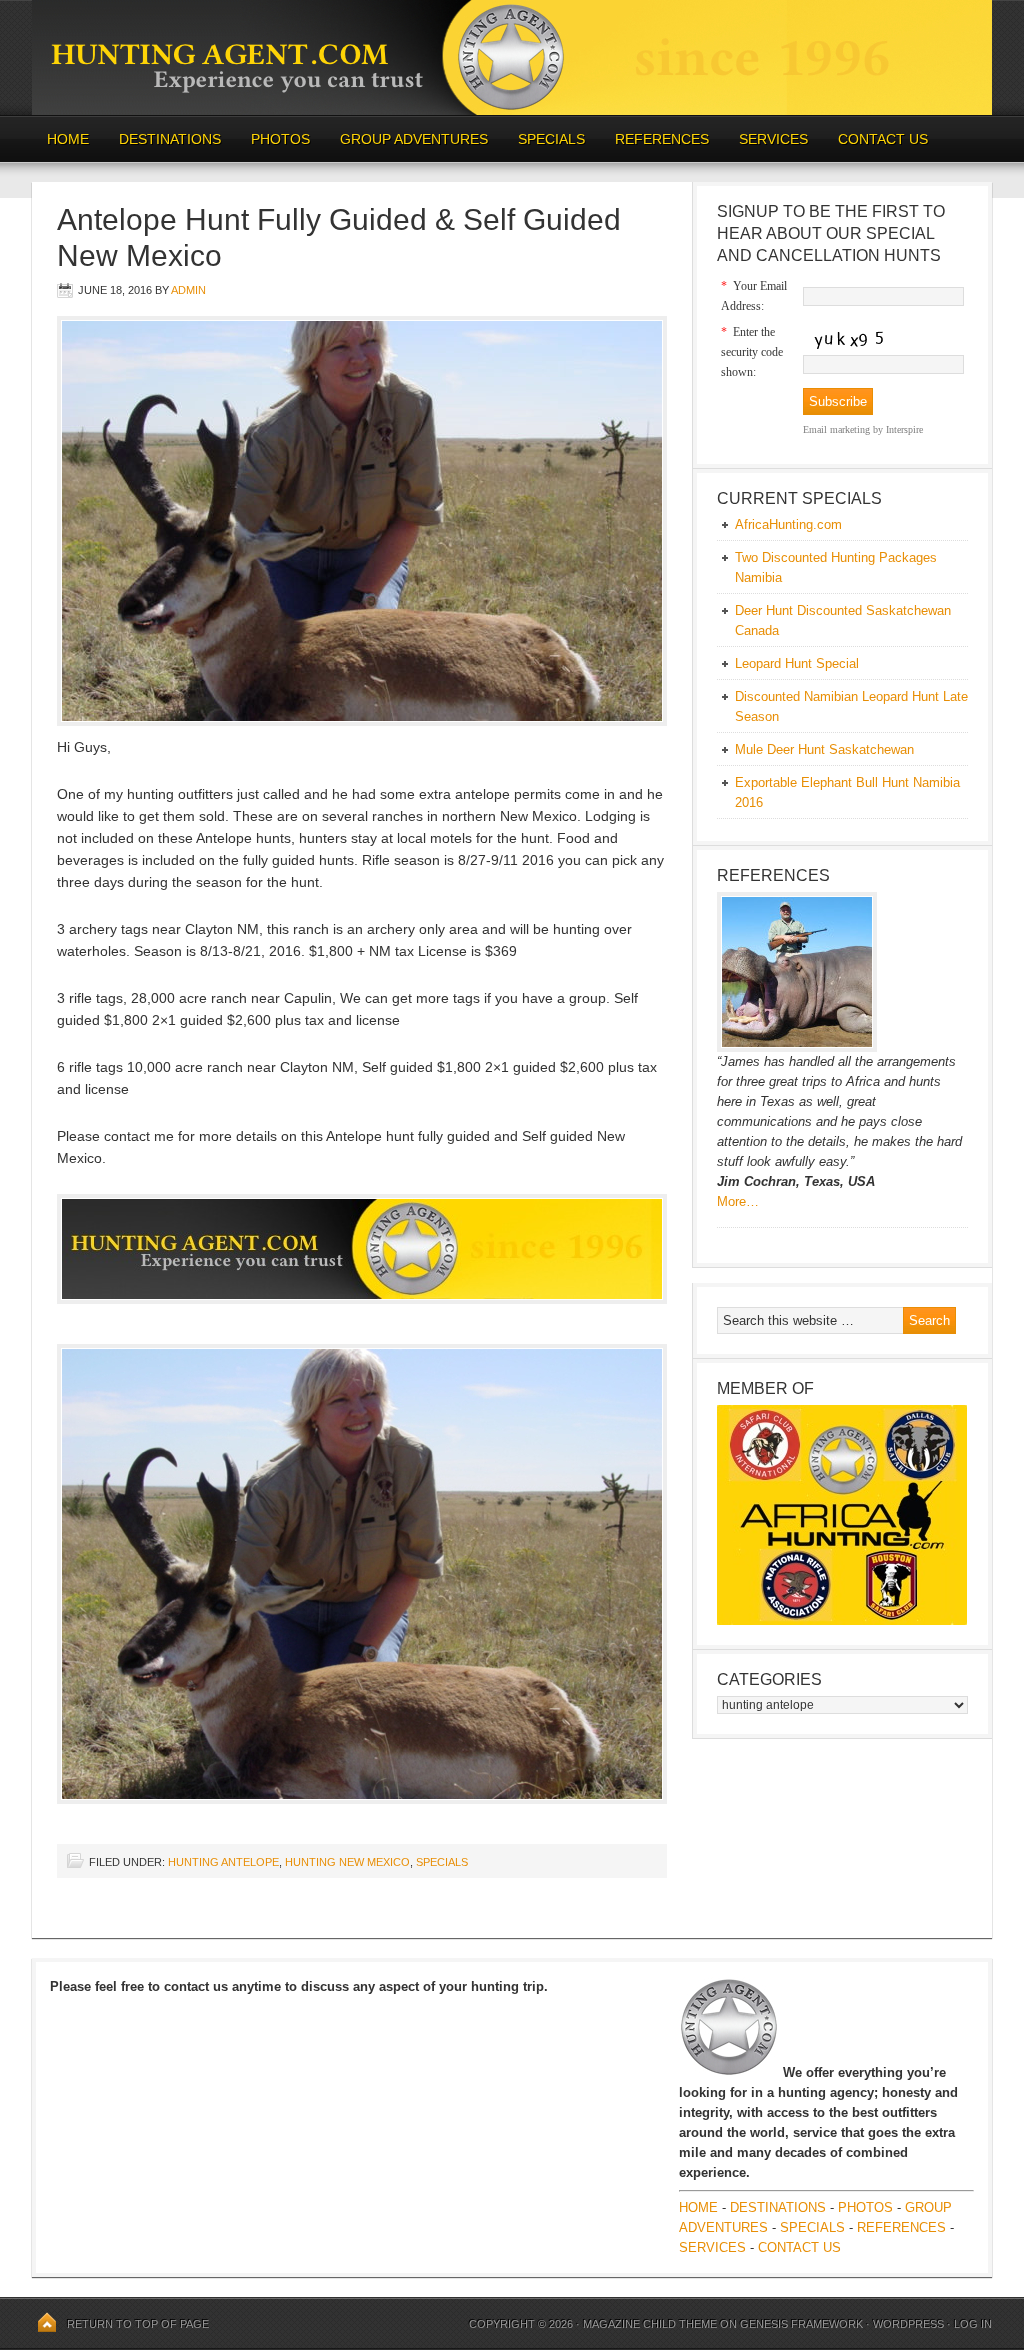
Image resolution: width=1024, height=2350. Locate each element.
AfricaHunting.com (788, 524)
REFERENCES (662, 139)
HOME (68, 139)
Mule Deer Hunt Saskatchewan (824, 749)
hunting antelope (223, 1862)
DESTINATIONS (162, 139)
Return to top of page (138, 2324)
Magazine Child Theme (650, 2324)
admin (188, 290)
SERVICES (773, 139)
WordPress (908, 2324)
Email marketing (836, 429)
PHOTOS (273, 139)
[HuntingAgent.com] (512, 110)
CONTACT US (883, 139)
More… (738, 1201)
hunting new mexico (347, 1862)
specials (442, 1862)
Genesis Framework (801, 2324)
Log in (973, 2324)
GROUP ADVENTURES (414, 139)
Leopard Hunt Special (797, 663)
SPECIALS (551, 139)
